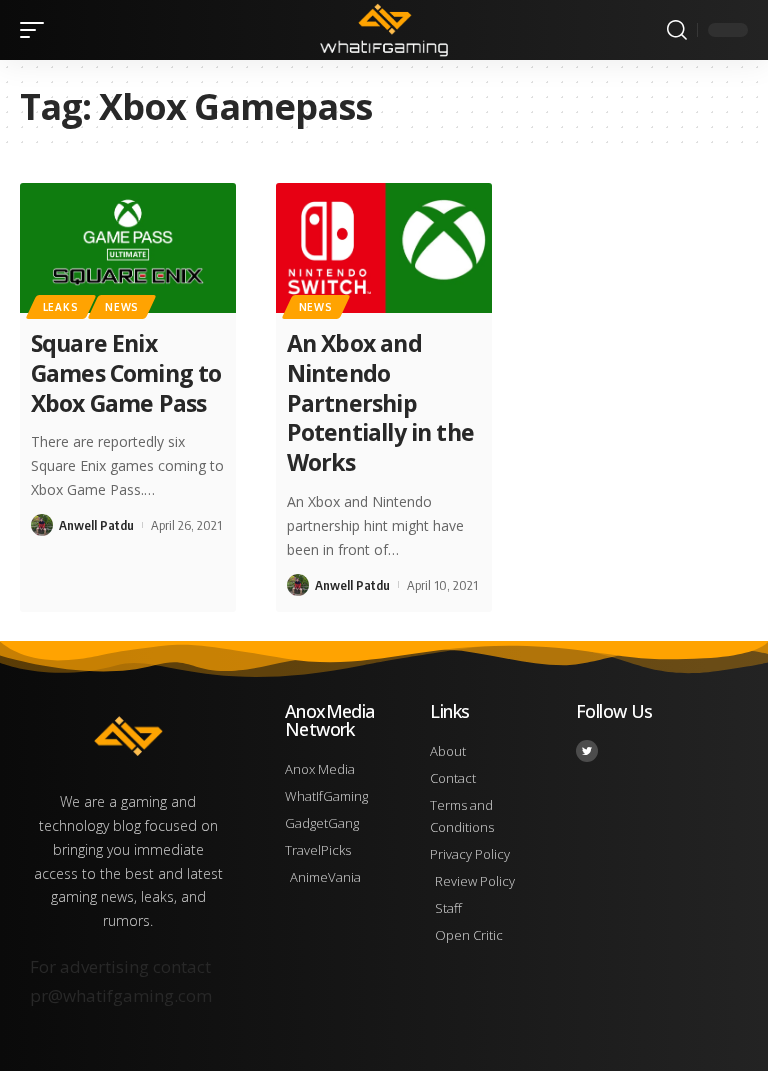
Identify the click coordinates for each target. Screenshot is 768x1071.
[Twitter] (587, 751)
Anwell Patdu (96, 525)
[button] (37, 30)
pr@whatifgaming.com (121, 995)
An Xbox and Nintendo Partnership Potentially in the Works (380, 403)
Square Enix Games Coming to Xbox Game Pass (126, 373)
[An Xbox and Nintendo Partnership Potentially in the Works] (384, 248)
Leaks (61, 307)
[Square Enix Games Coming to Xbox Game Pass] (128, 248)
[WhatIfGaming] (383, 30)
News (122, 307)
